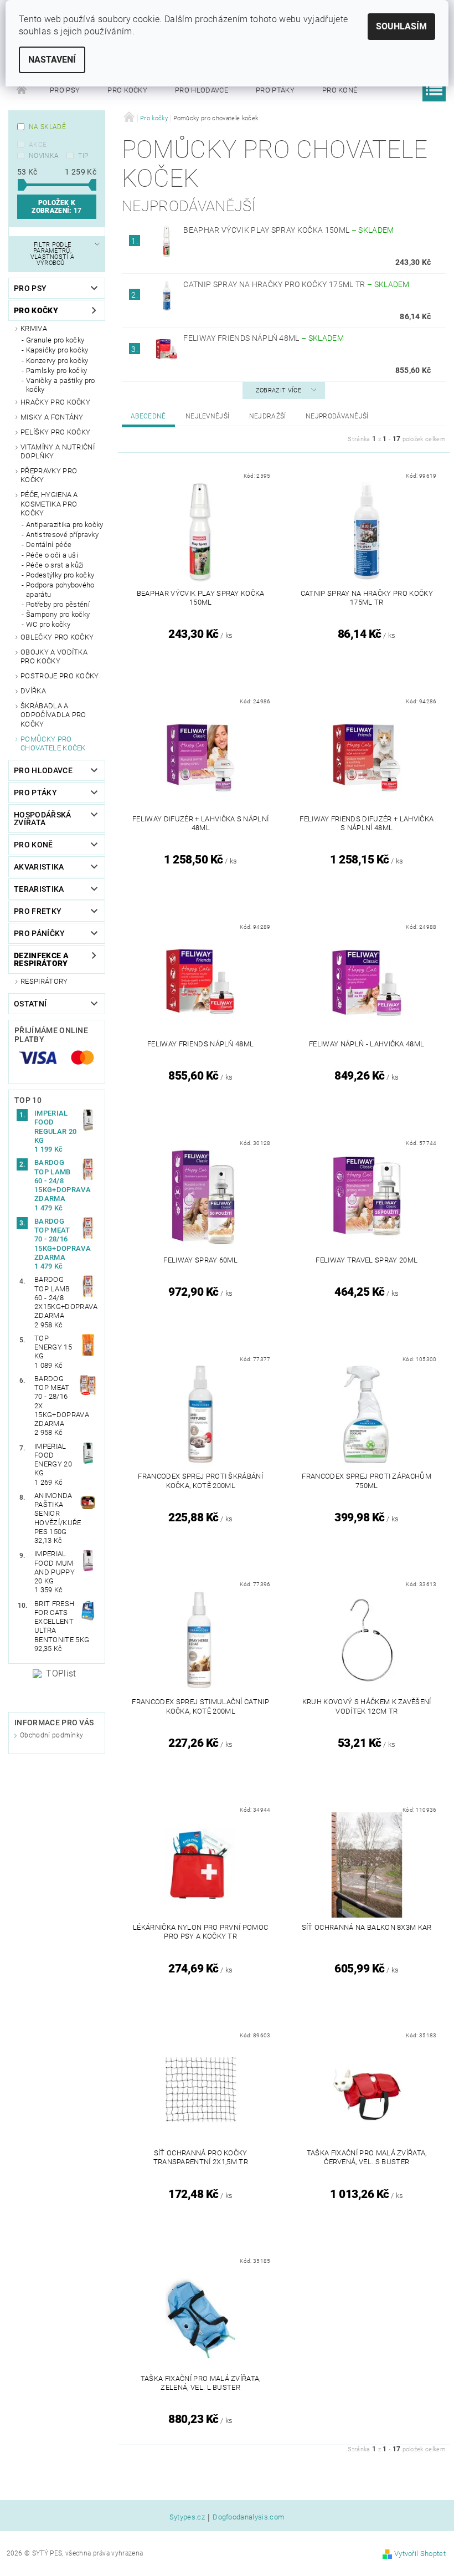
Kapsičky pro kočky (57, 350)
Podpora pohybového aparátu (60, 589)
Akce (38, 145)
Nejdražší (268, 416)
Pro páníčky (40, 933)
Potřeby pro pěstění (58, 604)
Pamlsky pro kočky (56, 370)
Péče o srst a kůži (55, 565)
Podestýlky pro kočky (60, 575)
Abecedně (148, 416)
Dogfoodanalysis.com (249, 2517)
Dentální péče (49, 545)
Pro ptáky (275, 90)
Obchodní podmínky (51, 1735)
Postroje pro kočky (60, 676)
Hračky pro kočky (55, 402)
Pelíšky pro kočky (55, 432)
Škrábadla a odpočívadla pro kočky (53, 715)
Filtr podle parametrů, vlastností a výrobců (53, 254)
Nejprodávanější (337, 416)
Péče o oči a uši (52, 555)
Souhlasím (401, 26)
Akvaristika (39, 867)
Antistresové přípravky (62, 535)
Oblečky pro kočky (57, 637)
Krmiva (34, 328)
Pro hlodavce (202, 90)
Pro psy (65, 90)
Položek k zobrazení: (56, 207)
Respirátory (44, 981)
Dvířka (33, 691)
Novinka (44, 156)
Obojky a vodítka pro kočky (54, 656)
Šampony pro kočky (58, 614)
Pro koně (340, 90)
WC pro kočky (48, 624)
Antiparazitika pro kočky (65, 525)
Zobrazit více (278, 390)
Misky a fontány (52, 417)
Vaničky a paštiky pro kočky (61, 385)
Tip (83, 156)
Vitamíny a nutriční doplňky (58, 451)
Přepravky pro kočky (49, 475)
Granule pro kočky (55, 340)
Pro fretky (38, 911)
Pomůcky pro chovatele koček (53, 743)
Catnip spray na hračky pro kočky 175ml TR (296, 284)
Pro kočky (127, 90)
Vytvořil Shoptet (420, 2554)
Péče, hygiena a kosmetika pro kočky (49, 504)
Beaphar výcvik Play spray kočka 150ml (288, 230)
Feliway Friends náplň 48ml (264, 338)
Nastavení (52, 60)
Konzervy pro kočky (57, 361)
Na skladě (47, 127)
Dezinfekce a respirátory (41, 959)
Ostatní (30, 1004)
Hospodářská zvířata (43, 819)
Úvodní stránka (22, 90)
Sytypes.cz (187, 2517)
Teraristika (39, 889)
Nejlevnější (208, 416)
